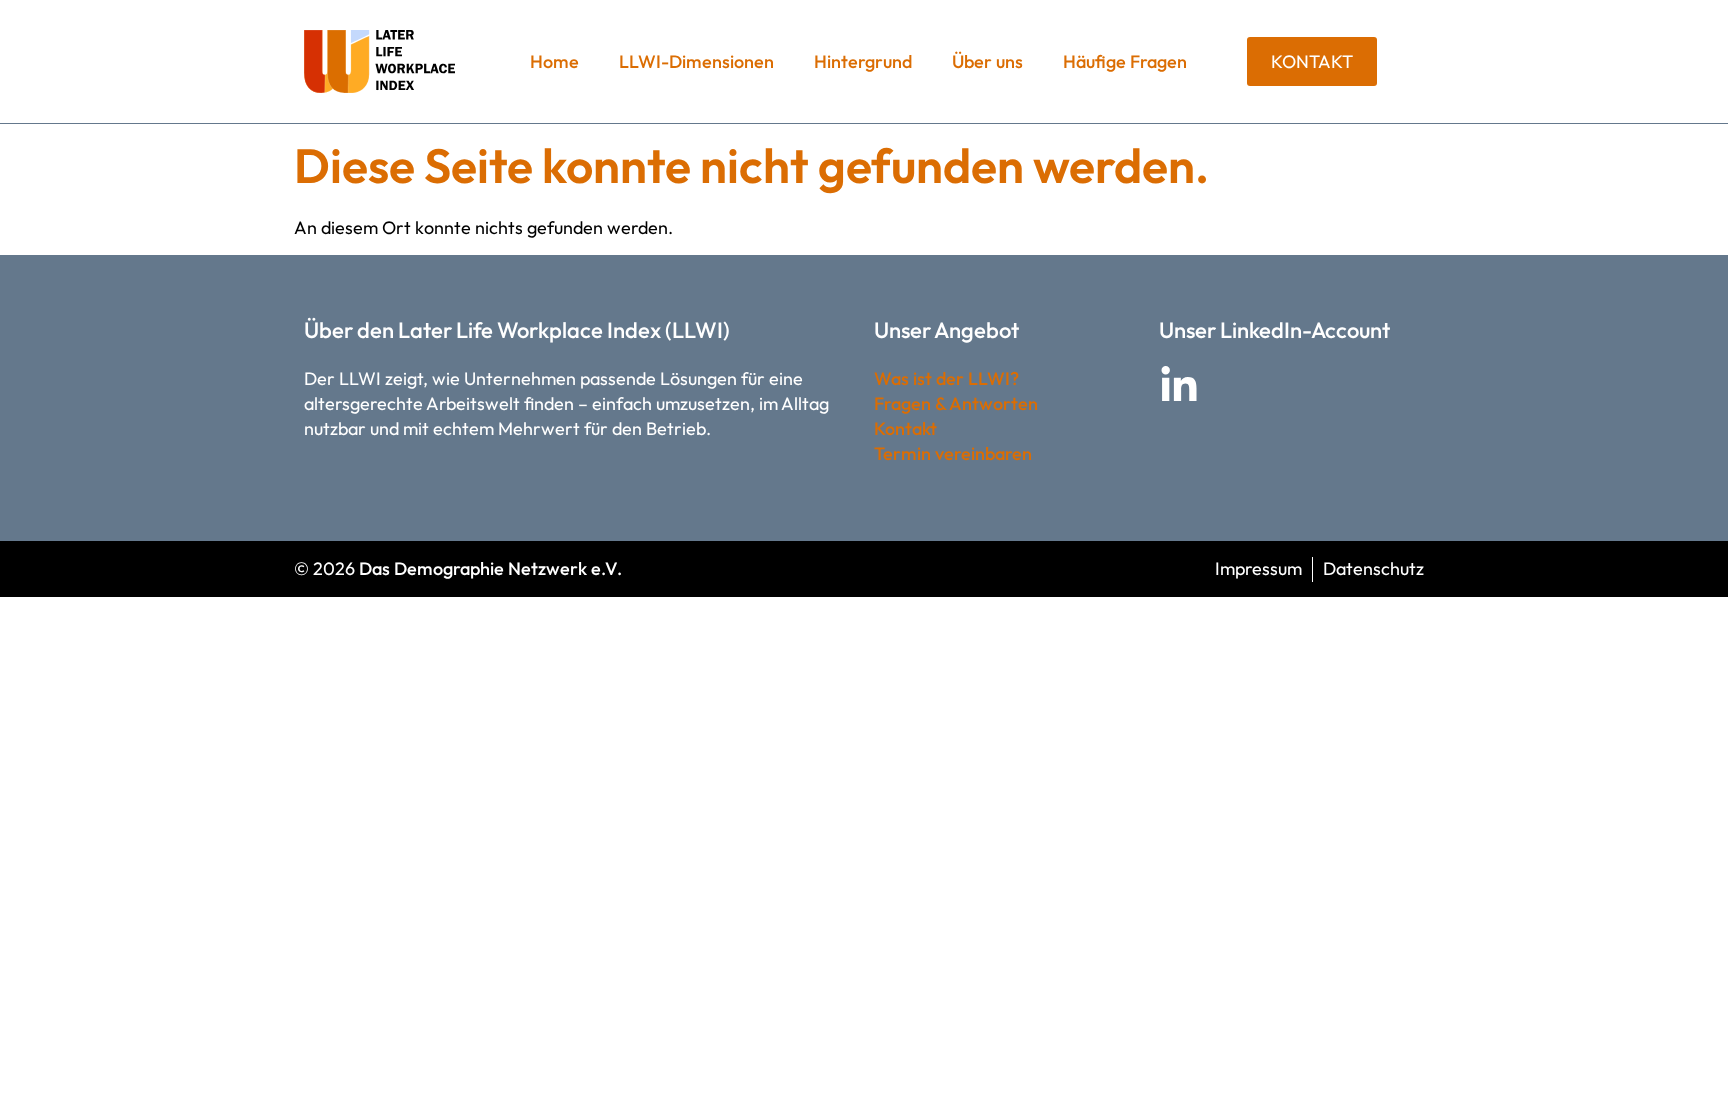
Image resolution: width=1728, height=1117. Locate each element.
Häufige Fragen (1125, 61)
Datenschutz (1373, 568)
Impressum (1258, 568)
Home (554, 61)
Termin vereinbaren (953, 453)
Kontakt (905, 428)
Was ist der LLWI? (946, 378)
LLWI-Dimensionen (696, 61)
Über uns (987, 61)
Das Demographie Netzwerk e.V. (490, 568)
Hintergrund (863, 61)
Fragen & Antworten (956, 403)
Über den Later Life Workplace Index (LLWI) (517, 330)
